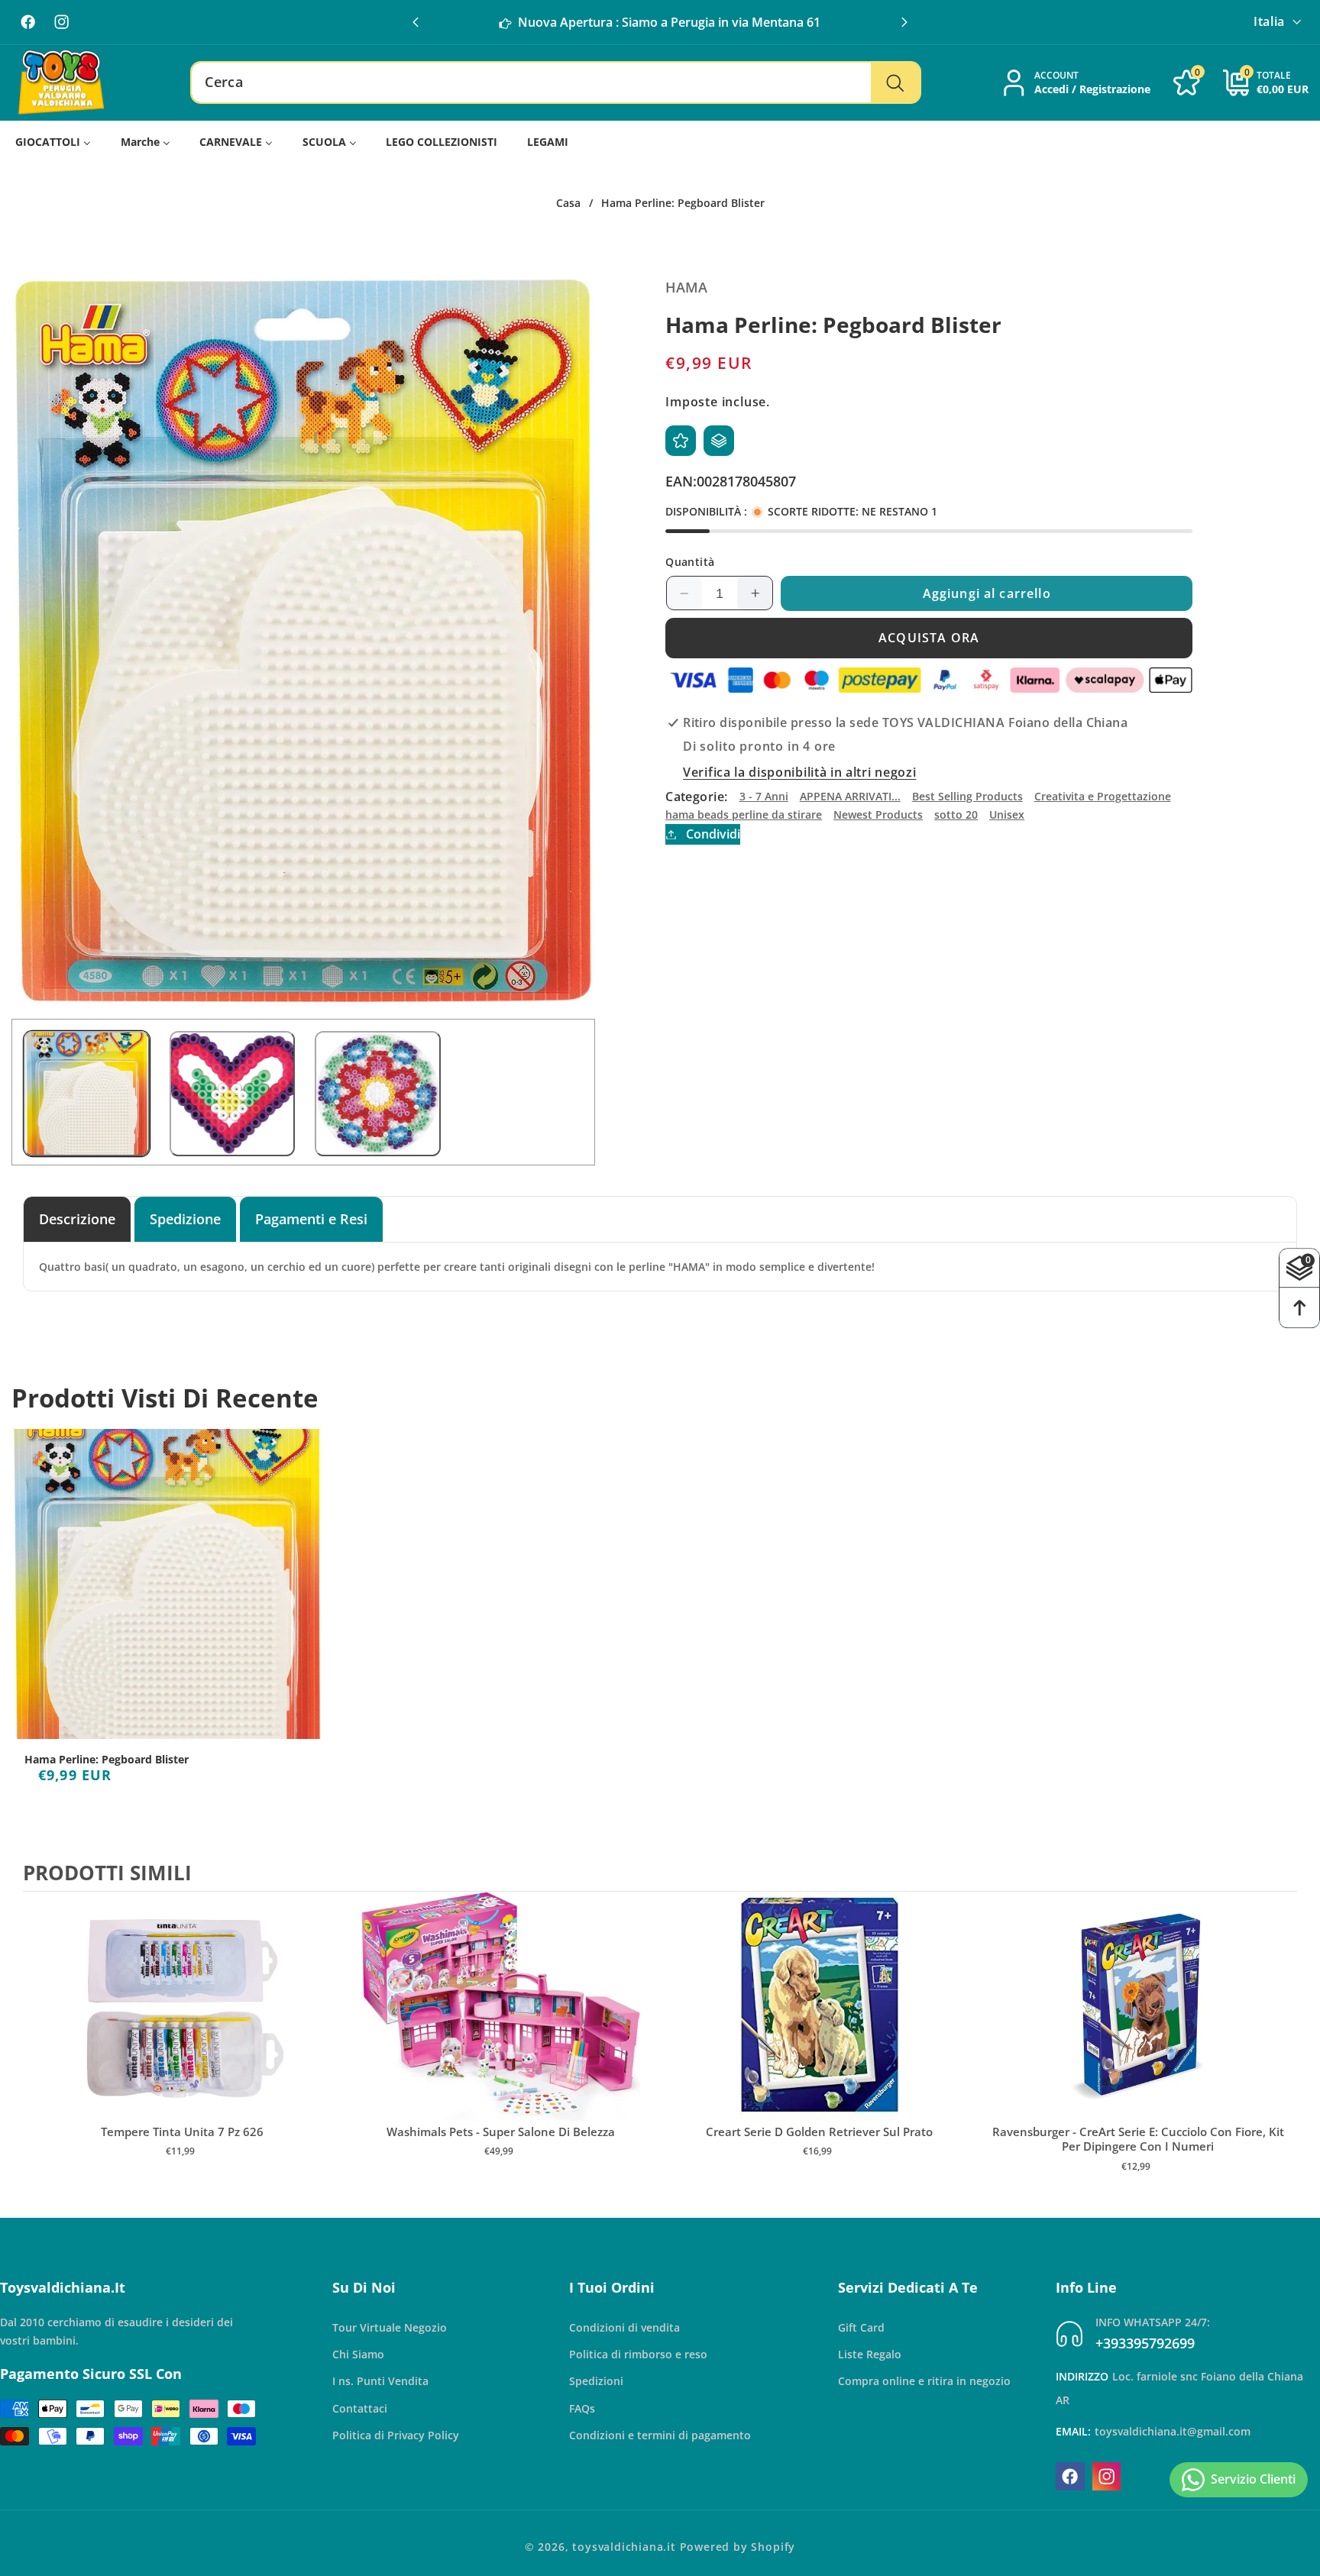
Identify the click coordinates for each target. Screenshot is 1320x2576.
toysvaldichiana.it (624, 2547)
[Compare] (719, 441)
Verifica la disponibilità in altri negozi (799, 772)
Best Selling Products (967, 796)
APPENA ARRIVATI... (850, 796)
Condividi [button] (713, 834)
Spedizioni (596, 2381)
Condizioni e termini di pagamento (660, 2435)
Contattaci (360, 2408)
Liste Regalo (870, 2354)
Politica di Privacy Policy (396, 2435)
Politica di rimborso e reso (638, 2354)
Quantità (690, 562)
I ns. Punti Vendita (380, 2381)
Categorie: (697, 797)
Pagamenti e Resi (311, 1219)
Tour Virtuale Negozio (390, 2327)
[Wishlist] (681, 441)
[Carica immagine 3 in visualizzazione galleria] (378, 1094)
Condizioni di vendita (624, 2327)
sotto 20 (956, 814)
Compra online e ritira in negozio (924, 2381)
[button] (904, 22)
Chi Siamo (358, 2354)
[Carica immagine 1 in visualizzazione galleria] (87, 1094)
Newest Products (878, 814)
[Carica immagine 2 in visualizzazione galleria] (233, 1094)
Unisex (1007, 814)
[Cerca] (895, 82)
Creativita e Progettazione (1103, 796)
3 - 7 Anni (764, 796)
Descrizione (77, 1219)
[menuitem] (53, 142)
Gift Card (861, 2327)
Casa (568, 203)
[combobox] (556, 82)
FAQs (582, 2408)
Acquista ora (929, 638)
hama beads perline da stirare (744, 814)
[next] (1282, 2048)
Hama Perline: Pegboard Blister (107, 1760)
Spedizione (185, 1219)
